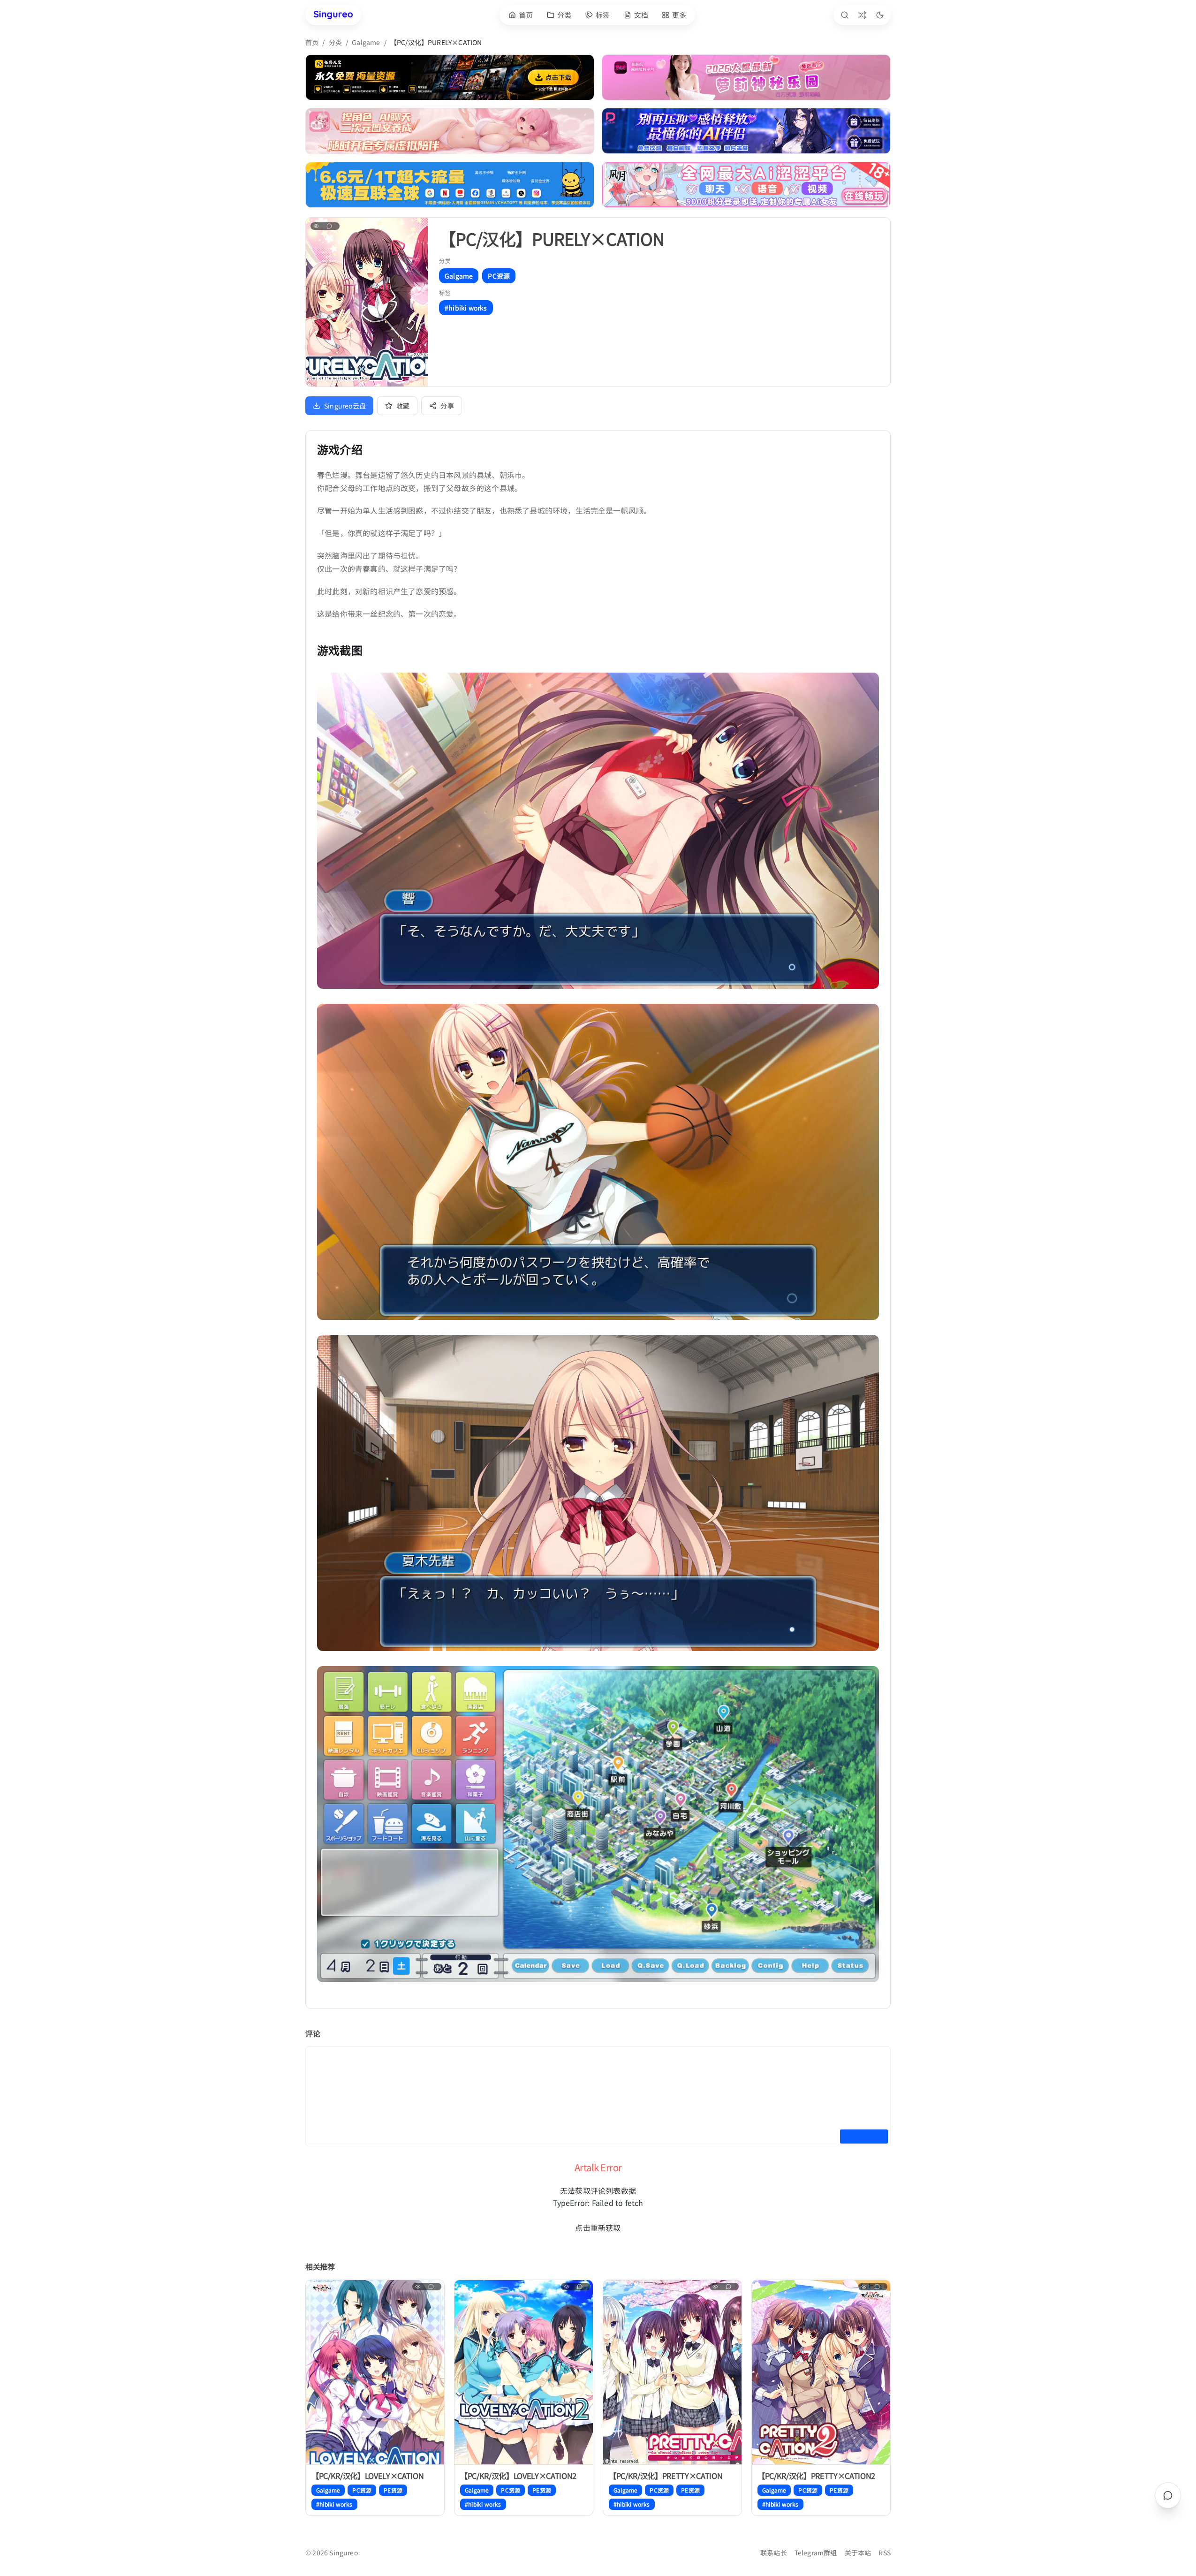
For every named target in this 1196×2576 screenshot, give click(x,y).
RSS (885, 2553)
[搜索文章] (845, 15)
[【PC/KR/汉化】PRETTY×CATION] (672, 2372)
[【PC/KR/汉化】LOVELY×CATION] (375, 2372)
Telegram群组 (816, 2553)
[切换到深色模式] (880, 15)
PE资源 (393, 2490)
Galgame (366, 42)
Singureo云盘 (345, 406)
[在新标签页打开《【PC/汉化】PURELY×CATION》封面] (367, 302)
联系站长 (774, 2553)
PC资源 (499, 276)
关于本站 (858, 2553)
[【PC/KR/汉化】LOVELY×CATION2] (524, 2372)
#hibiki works (466, 308)
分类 (335, 42)
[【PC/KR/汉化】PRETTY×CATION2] (821, 2372)
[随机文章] (862, 15)
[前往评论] (1168, 2495)
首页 (312, 42)
